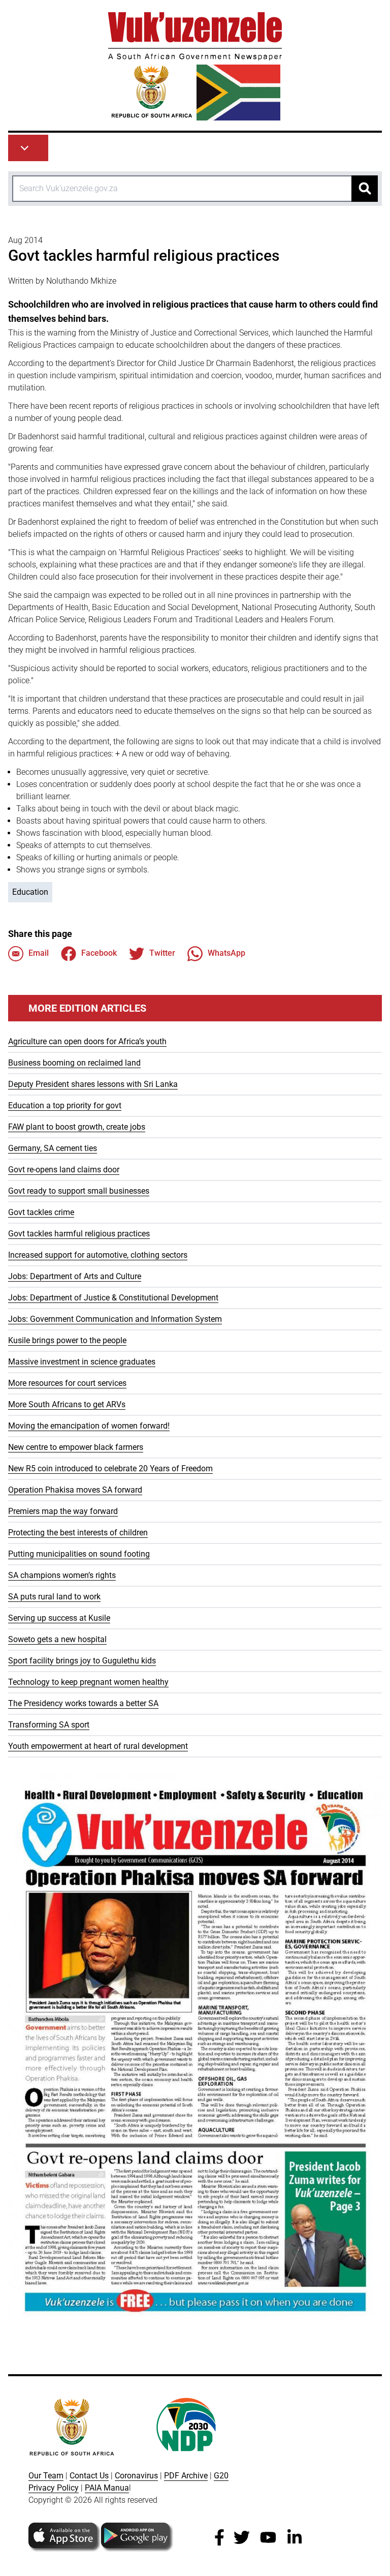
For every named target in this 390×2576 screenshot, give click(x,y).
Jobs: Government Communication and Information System (115, 1319)
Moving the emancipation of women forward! (89, 1426)
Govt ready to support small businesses (79, 1191)
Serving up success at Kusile (59, 1618)
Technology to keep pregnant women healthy (88, 1682)
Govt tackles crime (41, 1212)
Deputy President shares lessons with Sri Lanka (93, 1084)
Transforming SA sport (49, 1725)
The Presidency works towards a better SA (83, 1703)
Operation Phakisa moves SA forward (75, 1490)
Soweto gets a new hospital (57, 1639)
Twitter (162, 953)
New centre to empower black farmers (76, 1447)
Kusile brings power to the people (67, 1340)
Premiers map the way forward (63, 1511)
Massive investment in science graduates (82, 1362)
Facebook (99, 953)
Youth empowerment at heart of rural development (98, 1746)
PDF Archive (186, 2476)
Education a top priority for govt (65, 1105)
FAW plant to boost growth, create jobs (77, 1127)
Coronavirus (136, 2476)
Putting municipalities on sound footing (79, 1554)
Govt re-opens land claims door (64, 1170)
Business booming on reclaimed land (74, 1063)
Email (39, 953)
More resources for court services (67, 1383)
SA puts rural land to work (54, 1597)
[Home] (195, 66)
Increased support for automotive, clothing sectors (98, 1255)
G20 (221, 2476)
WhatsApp (226, 953)
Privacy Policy (54, 2488)
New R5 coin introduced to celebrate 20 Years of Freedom (110, 1468)
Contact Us (89, 2476)
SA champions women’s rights (62, 1575)
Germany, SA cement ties (53, 1148)
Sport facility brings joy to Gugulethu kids (82, 1661)
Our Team (46, 2476)
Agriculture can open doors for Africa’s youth (87, 1041)
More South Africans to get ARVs (67, 1404)
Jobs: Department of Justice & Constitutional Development (113, 1298)
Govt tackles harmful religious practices (79, 1234)
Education (30, 892)
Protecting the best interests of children (78, 1533)
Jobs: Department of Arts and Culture (75, 1276)
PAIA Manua (107, 2488)
